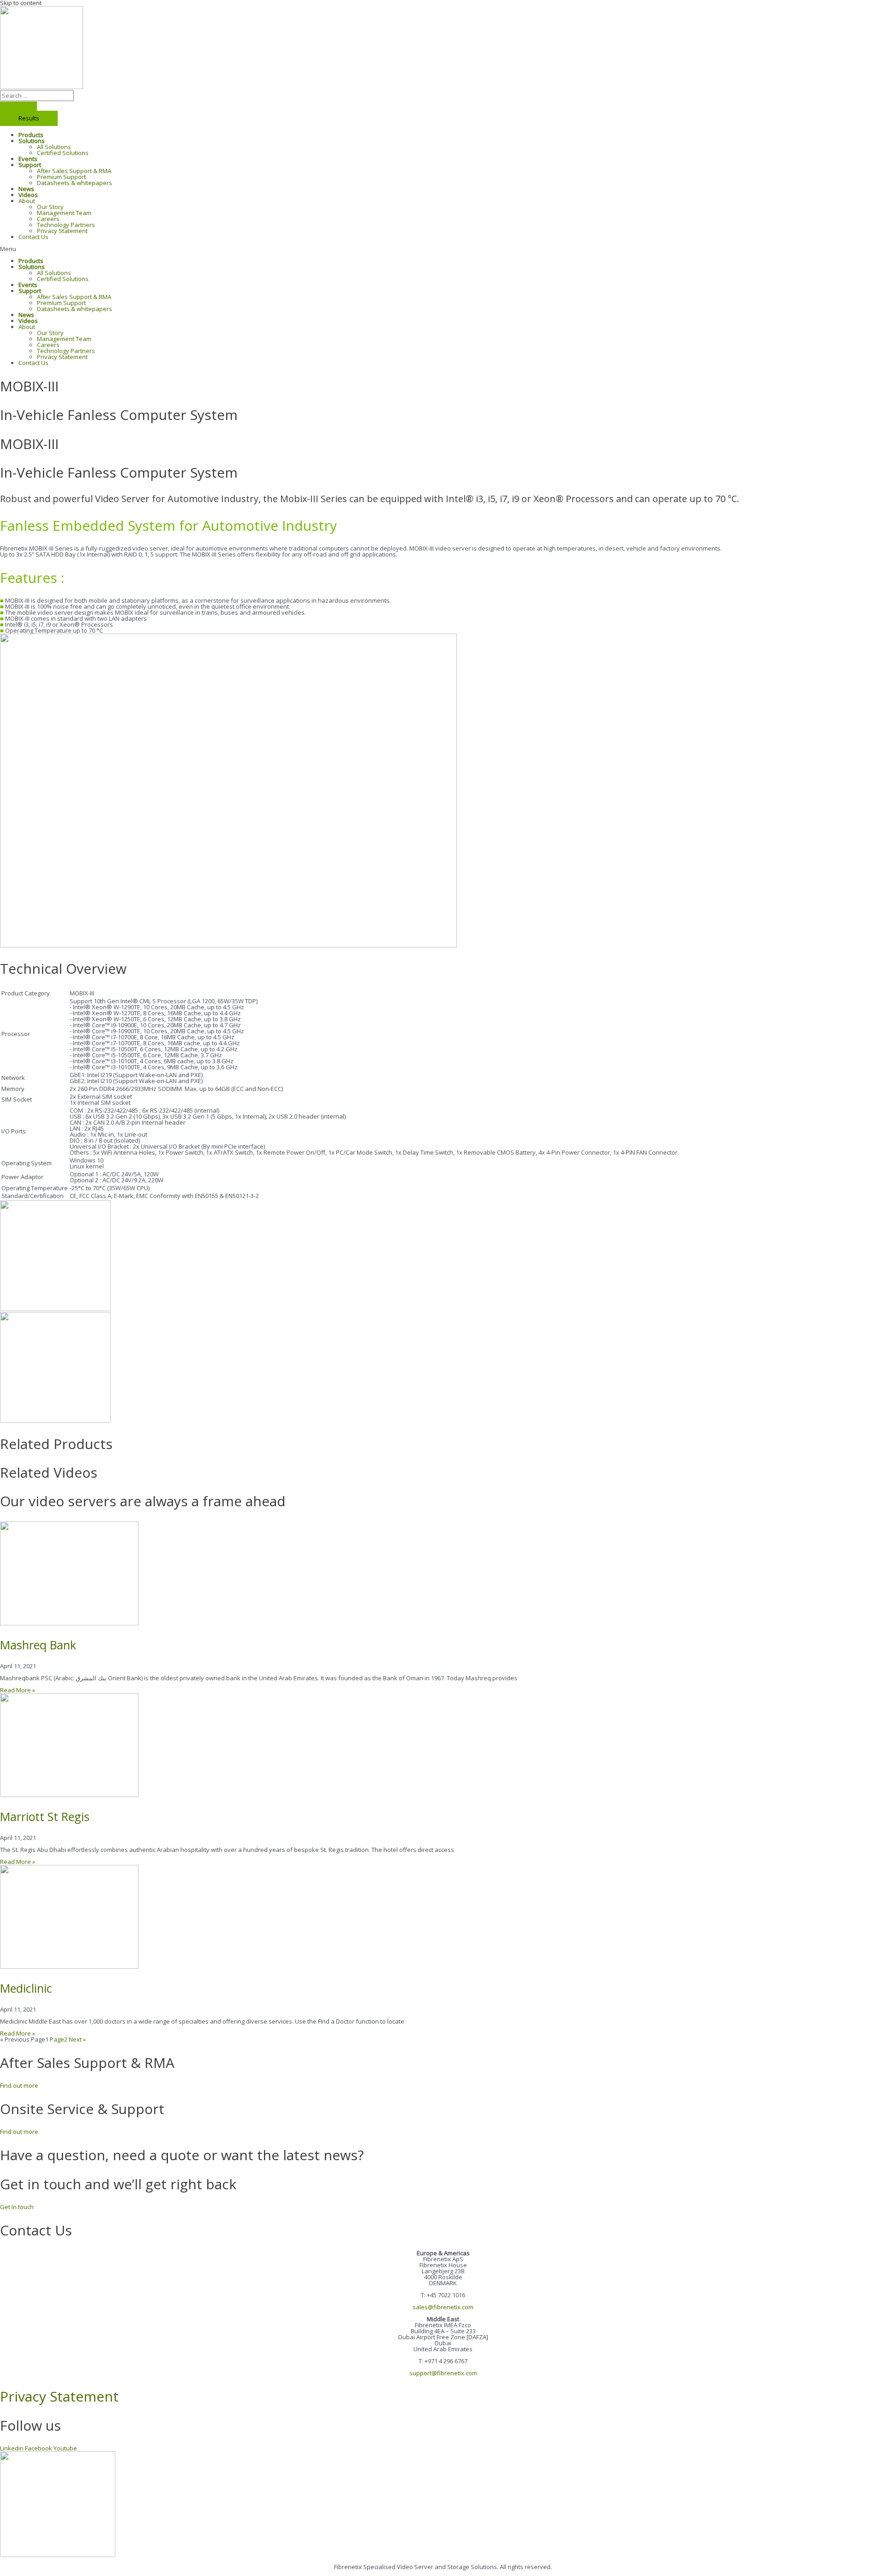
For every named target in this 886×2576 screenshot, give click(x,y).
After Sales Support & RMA (74, 171)
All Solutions (54, 147)
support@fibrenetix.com (443, 2373)
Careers (48, 219)
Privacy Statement (62, 231)
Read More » (18, 1690)
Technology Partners (66, 225)
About (27, 201)
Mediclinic (26, 1988)
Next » (77, 2039)
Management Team (64, 213)
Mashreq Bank (38, 1645)
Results (29, 118)
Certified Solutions (63, 153)
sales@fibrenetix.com (443, 2307)
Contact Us (33, 237)
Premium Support (61, 177)
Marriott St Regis (45, 1816)
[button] (443, 249)
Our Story (50, 207)
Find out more (19, 2085)
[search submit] (18, 106)
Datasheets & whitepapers (75, 183)
